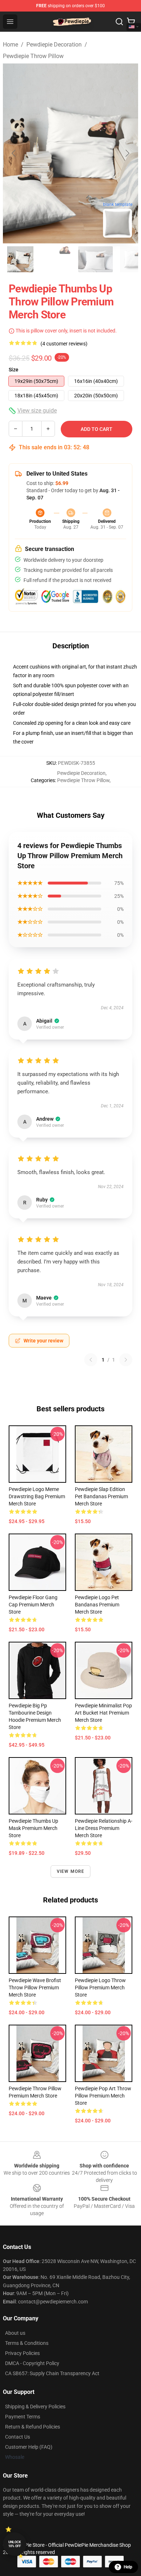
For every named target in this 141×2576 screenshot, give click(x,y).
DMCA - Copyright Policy (32, 2363)
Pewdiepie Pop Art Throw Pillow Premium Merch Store (103, 2096)
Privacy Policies (22, 2353)
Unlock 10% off (15, 2544)
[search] (119, 22)
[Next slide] (127, 153)
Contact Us (18, 2437)
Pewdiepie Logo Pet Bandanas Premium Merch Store (97, 1605)
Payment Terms (23, 2417)
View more (71, 1871)
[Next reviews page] (126, 1360)
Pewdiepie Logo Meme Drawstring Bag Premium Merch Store (37, 1496)
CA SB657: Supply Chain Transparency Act (52, 2373)
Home (10, 45)
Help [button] (128, 2567)
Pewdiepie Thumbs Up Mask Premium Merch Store (33, 1828)
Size (14, 370)
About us (15, 2333)
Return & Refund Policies (33, 2427)
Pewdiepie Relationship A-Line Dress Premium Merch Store (104, 1828)
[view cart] (131, 22)
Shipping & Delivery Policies (35, 2407)
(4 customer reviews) (64, 344)
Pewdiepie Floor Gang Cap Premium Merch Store (33, 1605)
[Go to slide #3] (95, 259)
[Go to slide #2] (58, 259)
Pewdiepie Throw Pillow (33, 56)
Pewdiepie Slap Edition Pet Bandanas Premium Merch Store (101, 1496)
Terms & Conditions (27, 2343)
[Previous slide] (14, 153)
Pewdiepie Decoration (54, 45)
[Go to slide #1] (20, 259)
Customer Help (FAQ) (29, 2447)
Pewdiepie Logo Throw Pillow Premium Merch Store (100, 1988)
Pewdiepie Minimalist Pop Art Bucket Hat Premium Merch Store (103, 1713)
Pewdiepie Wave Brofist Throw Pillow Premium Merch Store (35, 1988)
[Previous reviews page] (91, 1360)
